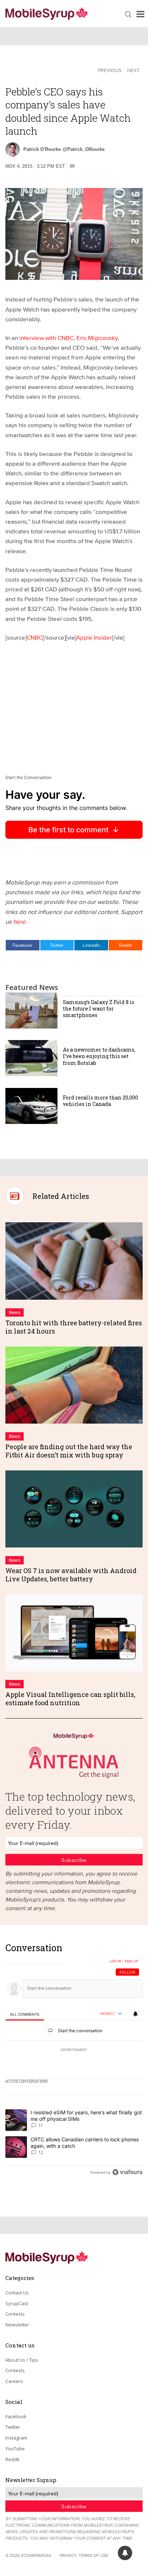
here (19, 921)
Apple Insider (94, 637)
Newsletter (17, 2325)
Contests (15, 2314)
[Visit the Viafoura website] (127, 2172)
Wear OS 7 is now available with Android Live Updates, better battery (71, 1575)
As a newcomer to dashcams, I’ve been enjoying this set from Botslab (99, 1056)
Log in (115, 1961)
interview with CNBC (47, 338)
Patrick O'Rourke (42, 149)
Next (133, 70)
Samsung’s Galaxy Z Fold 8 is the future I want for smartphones (99, 1009)
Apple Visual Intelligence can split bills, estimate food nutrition (70, 1699)
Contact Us (17, 2293)
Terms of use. (94, 2555)
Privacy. (69, 2555)
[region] (74, 2062)
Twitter (57, 945)
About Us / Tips (22, 2360)
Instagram (16, 2438)
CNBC (35, 637)
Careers (14, 2381)
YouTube (15, 2449)
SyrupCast (17, 2303)
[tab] (25, 2014)
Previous (110, 70)
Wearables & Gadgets (41, 70)
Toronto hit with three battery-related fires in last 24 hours (74, 1327)
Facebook (22, 945)
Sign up (131, 1961)
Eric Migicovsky (97, 338)
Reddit (125, 945)
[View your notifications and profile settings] (135, 2014)
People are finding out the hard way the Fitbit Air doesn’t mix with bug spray (69, 1451)
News (15, 1312)
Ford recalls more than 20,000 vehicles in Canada (100, 1101)
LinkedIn (91, 945)
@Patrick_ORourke (84, 149)
